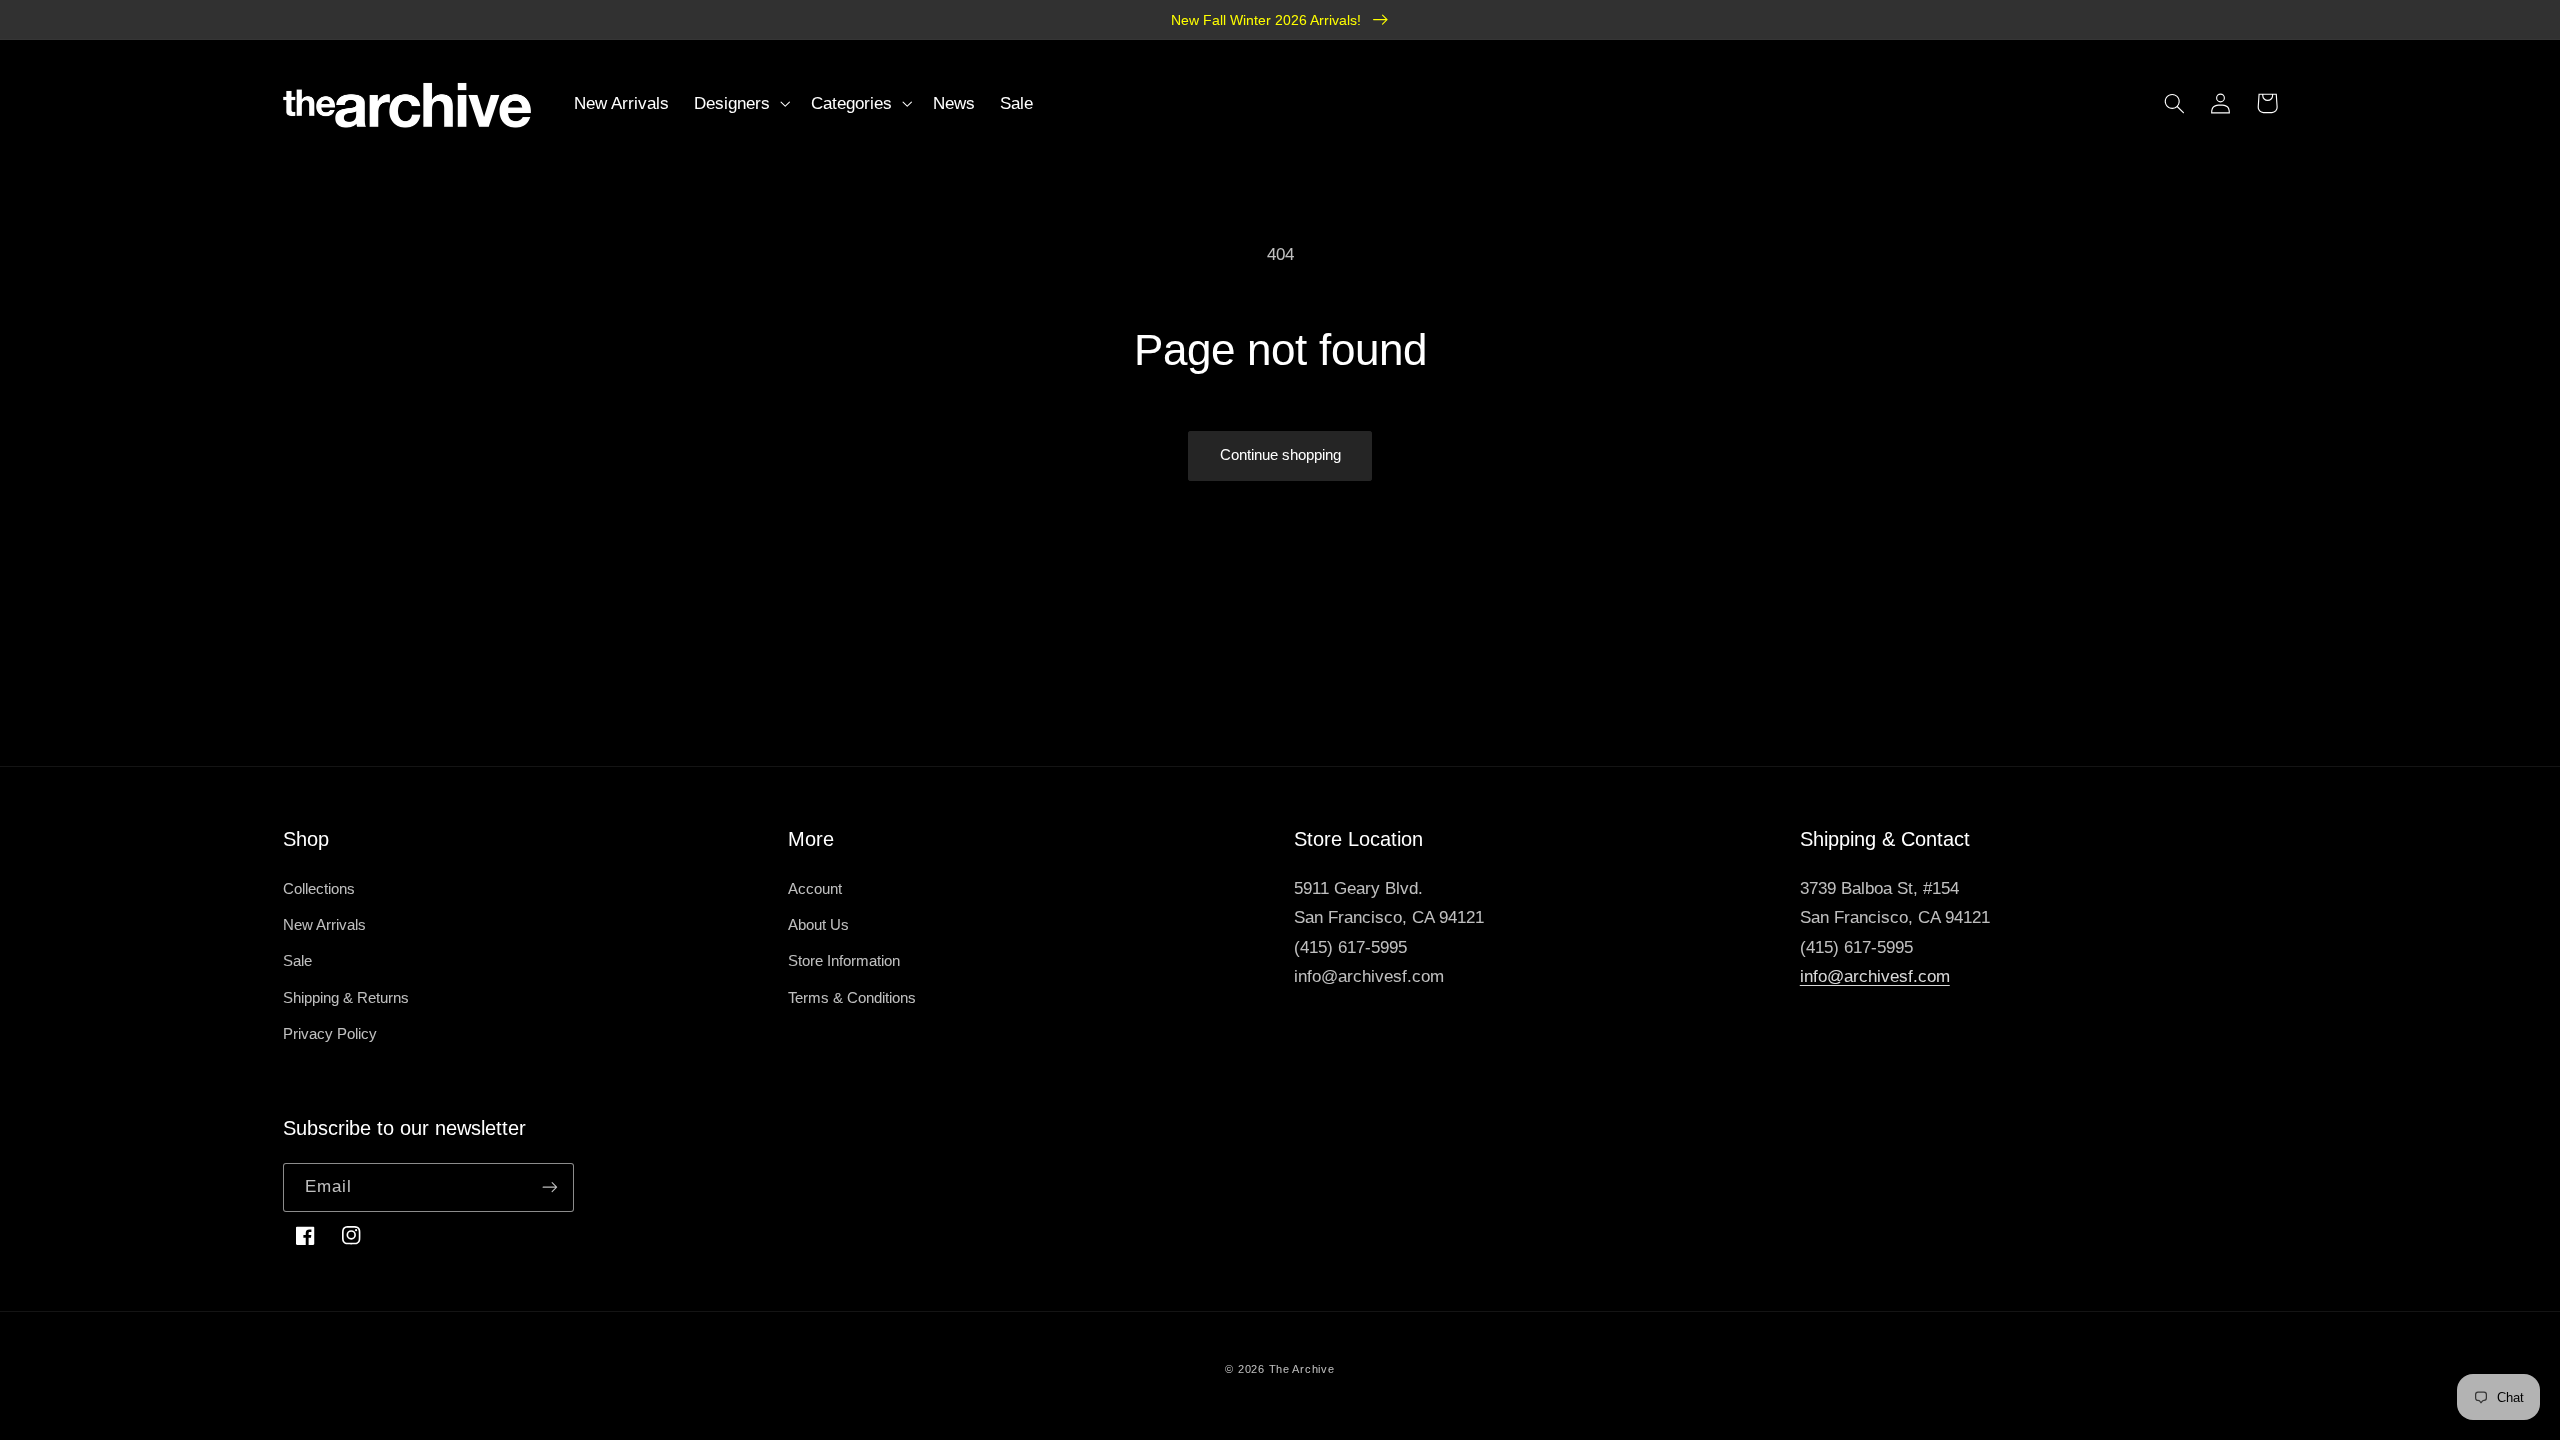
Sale (297, 961)
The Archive (1302, 1369)
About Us (818, 925)
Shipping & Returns (346, 998)
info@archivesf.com (1875, 976)
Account (815, 889)
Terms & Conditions (852, 998)
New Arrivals (324, 925)
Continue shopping (1280, 455)
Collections (319, 889)
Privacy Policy (330, 1034)
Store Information (844, 961)
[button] (740, 103)
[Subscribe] (550, 1187)
